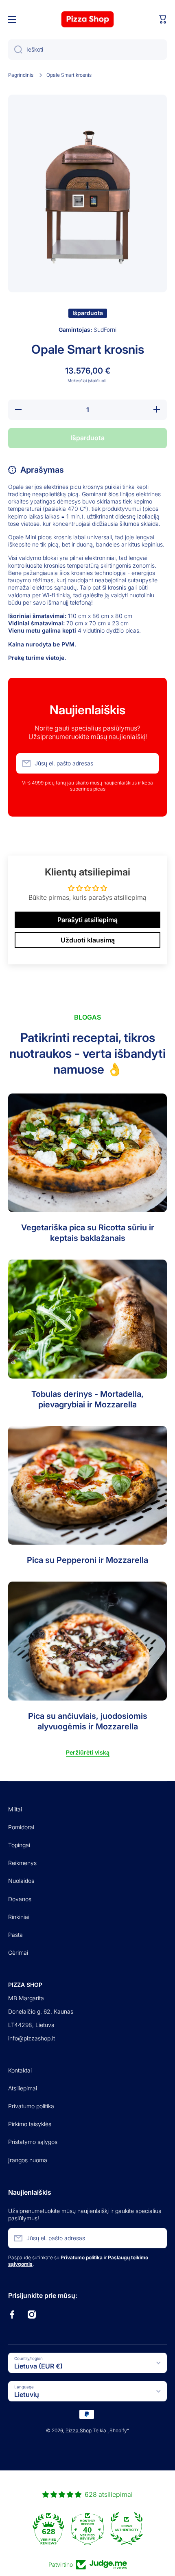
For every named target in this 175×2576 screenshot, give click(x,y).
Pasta (15, 1935)
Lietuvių (27, 2394)
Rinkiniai (19, 1917)
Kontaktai (20, 2070)
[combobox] (87, 50)
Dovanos (20, 1899)
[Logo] (87, 19)
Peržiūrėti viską (88, 1752)
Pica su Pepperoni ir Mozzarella (87, 1560)
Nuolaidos (21, 1881)
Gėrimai (18, 1953)
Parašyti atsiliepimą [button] (87, 920)
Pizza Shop (79, 2430)
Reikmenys (22, 1863)
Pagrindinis (21, 75)
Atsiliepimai (23, 2088)
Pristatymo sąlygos (33, 2142)
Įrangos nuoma (28, 2160)
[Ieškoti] (15, 50)
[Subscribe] (149, 763)
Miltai (15, 1809)
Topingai (19, 1845)
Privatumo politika (31, 2106)
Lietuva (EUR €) (38, 2366)
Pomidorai (21, 1827)
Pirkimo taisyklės (30, 2124)
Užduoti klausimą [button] (88, 940)
